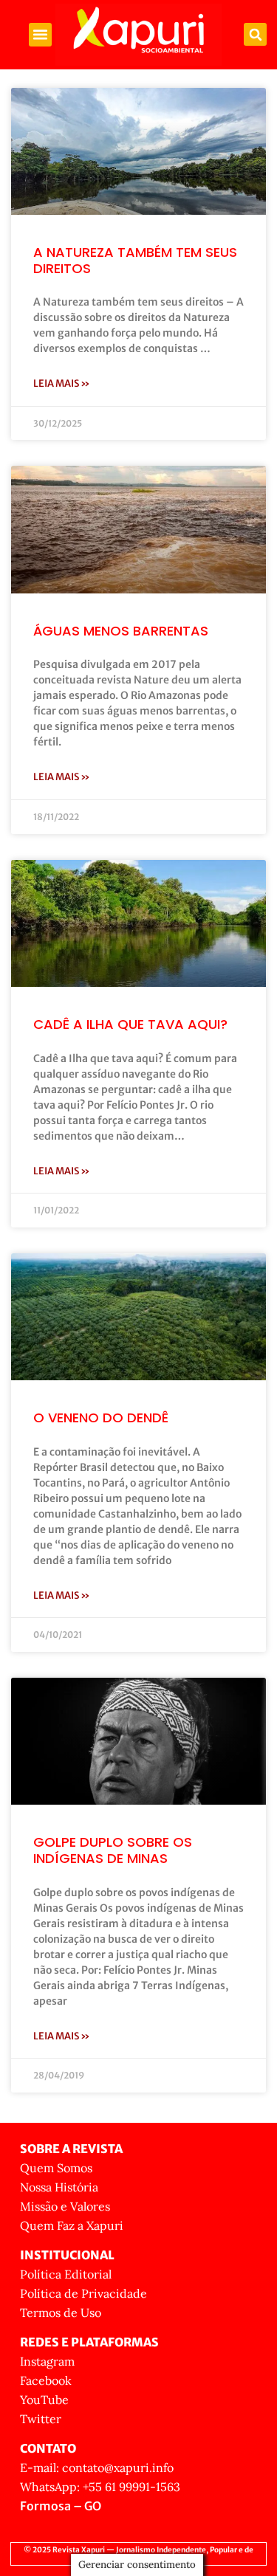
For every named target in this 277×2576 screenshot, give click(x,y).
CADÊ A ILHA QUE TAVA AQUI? (130, 1024)
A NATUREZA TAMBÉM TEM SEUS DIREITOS (135, 260)
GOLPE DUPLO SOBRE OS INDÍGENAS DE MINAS (113, 1850)
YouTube (44, 2400)
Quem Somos (56, 2168)
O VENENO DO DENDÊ (101, 1418)
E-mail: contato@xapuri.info (97, 2467)
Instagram (47, 2361)
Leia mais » (62, 383)
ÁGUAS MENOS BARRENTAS (121, 631)
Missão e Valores (65, 2206)
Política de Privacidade (83, 2293)
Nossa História (59, 2187)
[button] (41, 35)
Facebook (46, 2380)
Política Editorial (66, 2274)
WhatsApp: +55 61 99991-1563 (100, 2487)
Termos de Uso (61, 2312)
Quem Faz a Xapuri (72, 2225)
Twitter (41, 2419)
